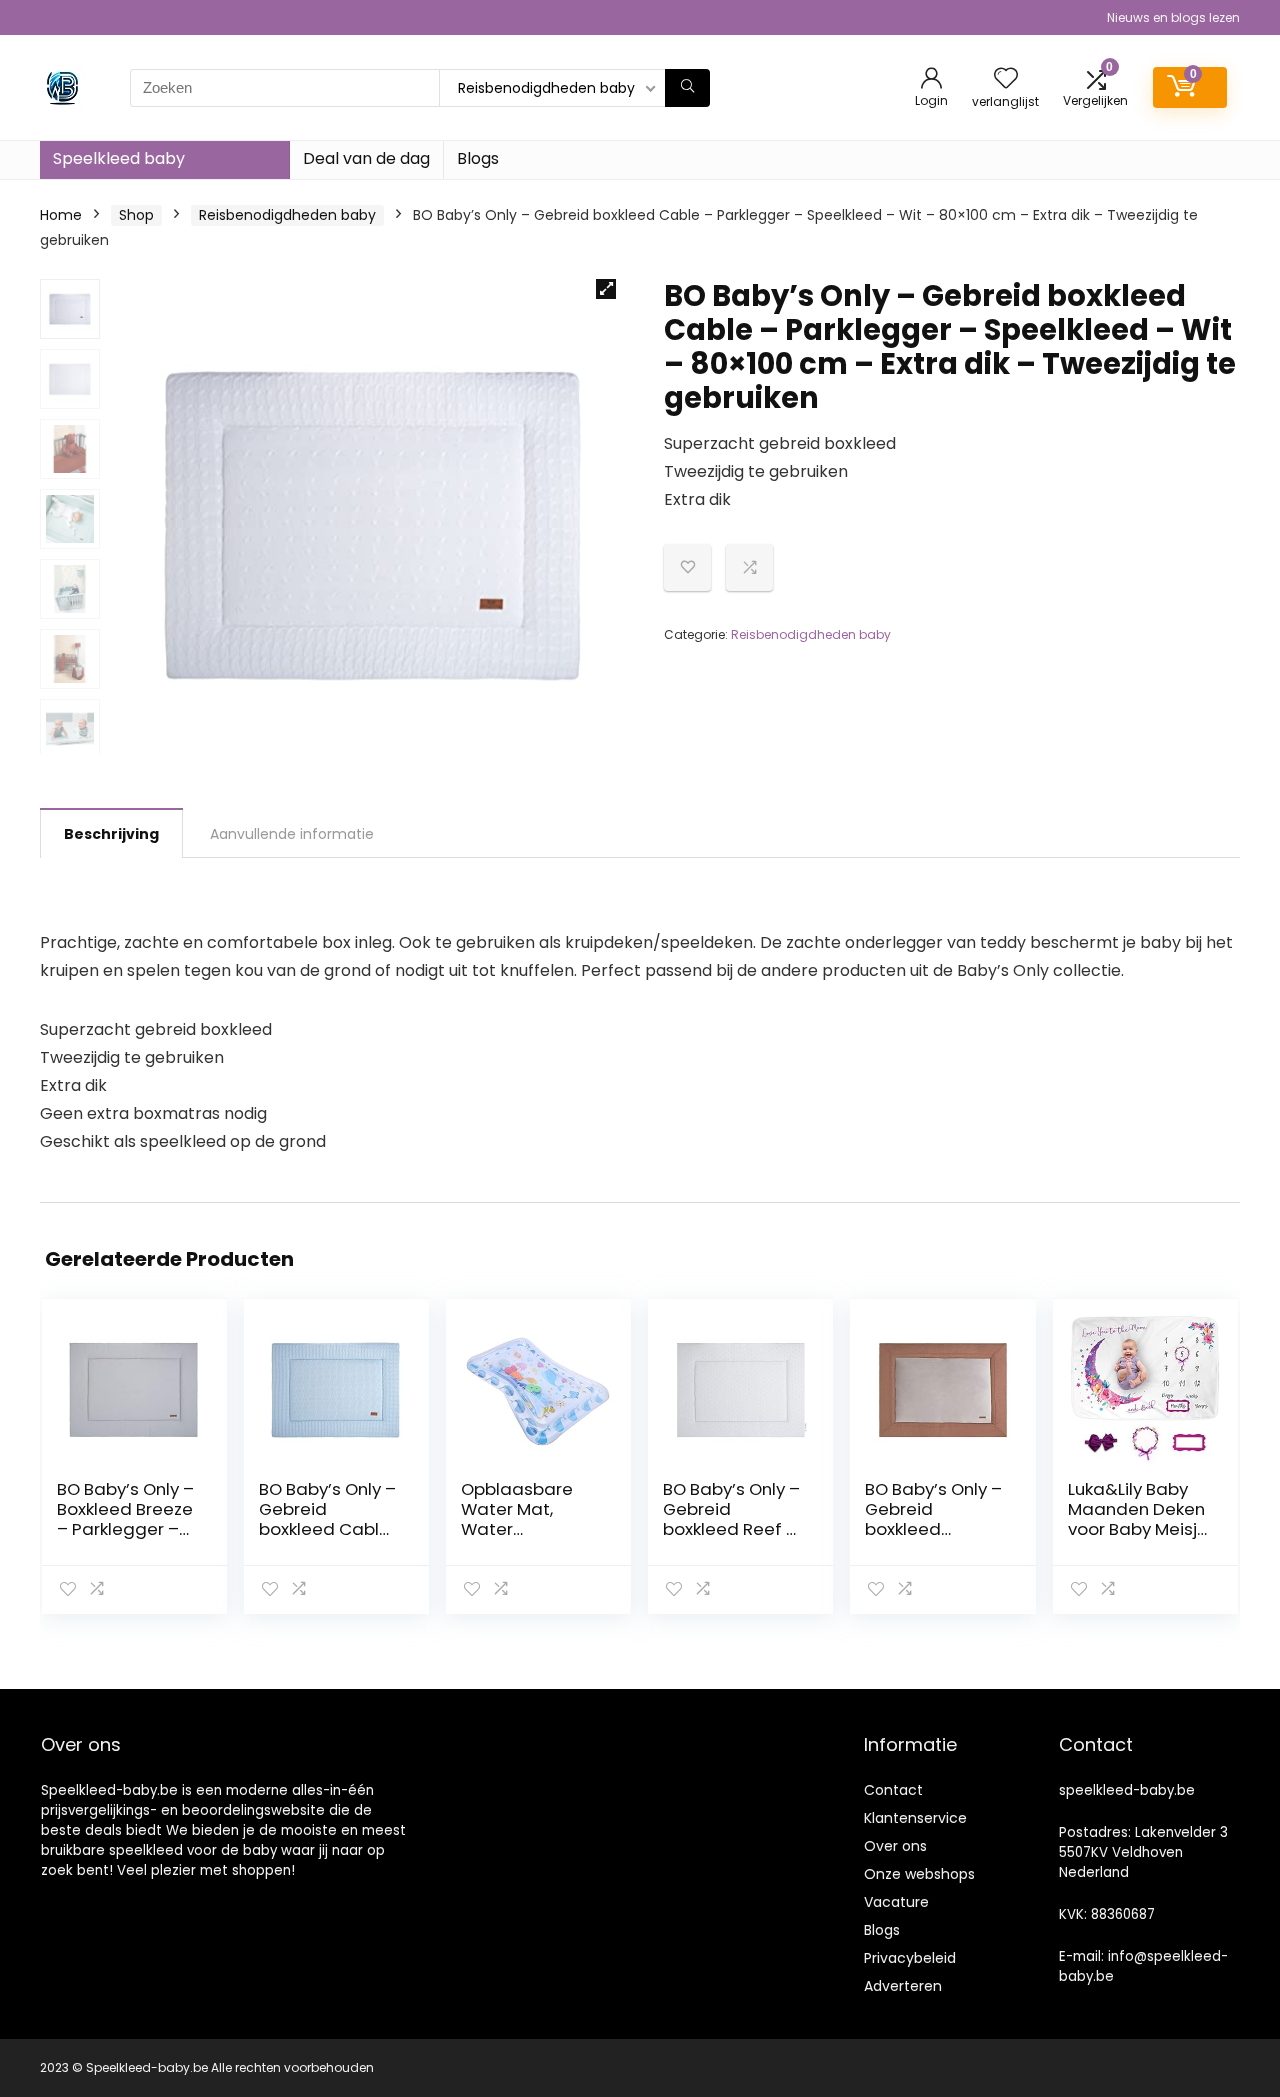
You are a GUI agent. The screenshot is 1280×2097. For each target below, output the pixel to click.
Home (61, 215)
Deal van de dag (366, 158)
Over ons (895, 1846)
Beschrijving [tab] (111, 834)
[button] (606, 289)
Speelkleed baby (119, 158)
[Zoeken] (687, 88)
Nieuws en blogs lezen (1173, 17)
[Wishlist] (1006, 79)
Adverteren (903, 1986)
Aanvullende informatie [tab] (292, 834)
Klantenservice (915, 1818)
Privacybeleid (910, 1958)
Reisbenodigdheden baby (287, 215)
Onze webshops (919, 1874)
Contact (893, 1790)
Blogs (478, 158)
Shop (136, 215)
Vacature (896, 1902)
